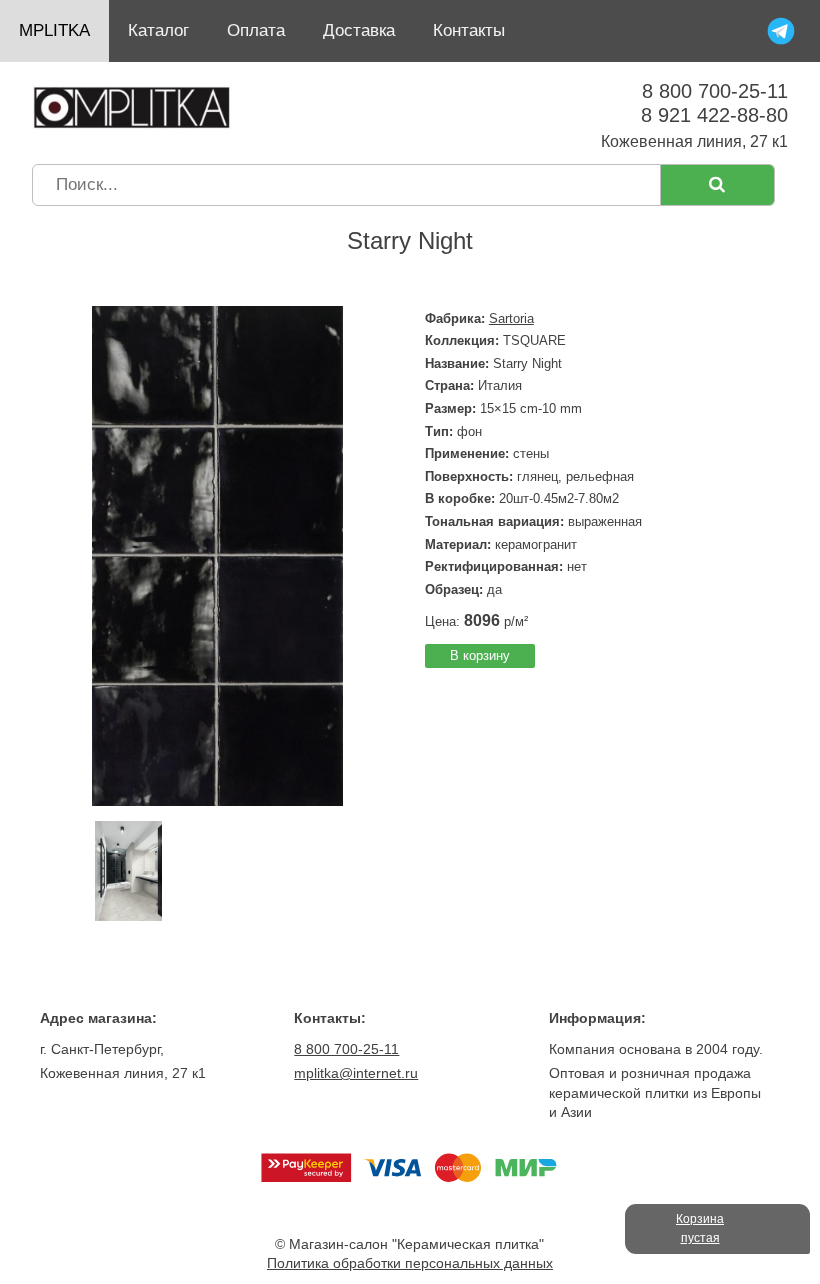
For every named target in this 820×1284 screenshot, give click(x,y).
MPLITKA (54, 30)
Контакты (469, 30)
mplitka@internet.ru (356, 1073)
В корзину (480, 655)
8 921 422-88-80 (714, 115)
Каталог (158, 30)
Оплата (256, 30)
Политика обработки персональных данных (410, 1263)
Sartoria (511, 318)
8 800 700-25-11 (715, 91)
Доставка (359, 30)
